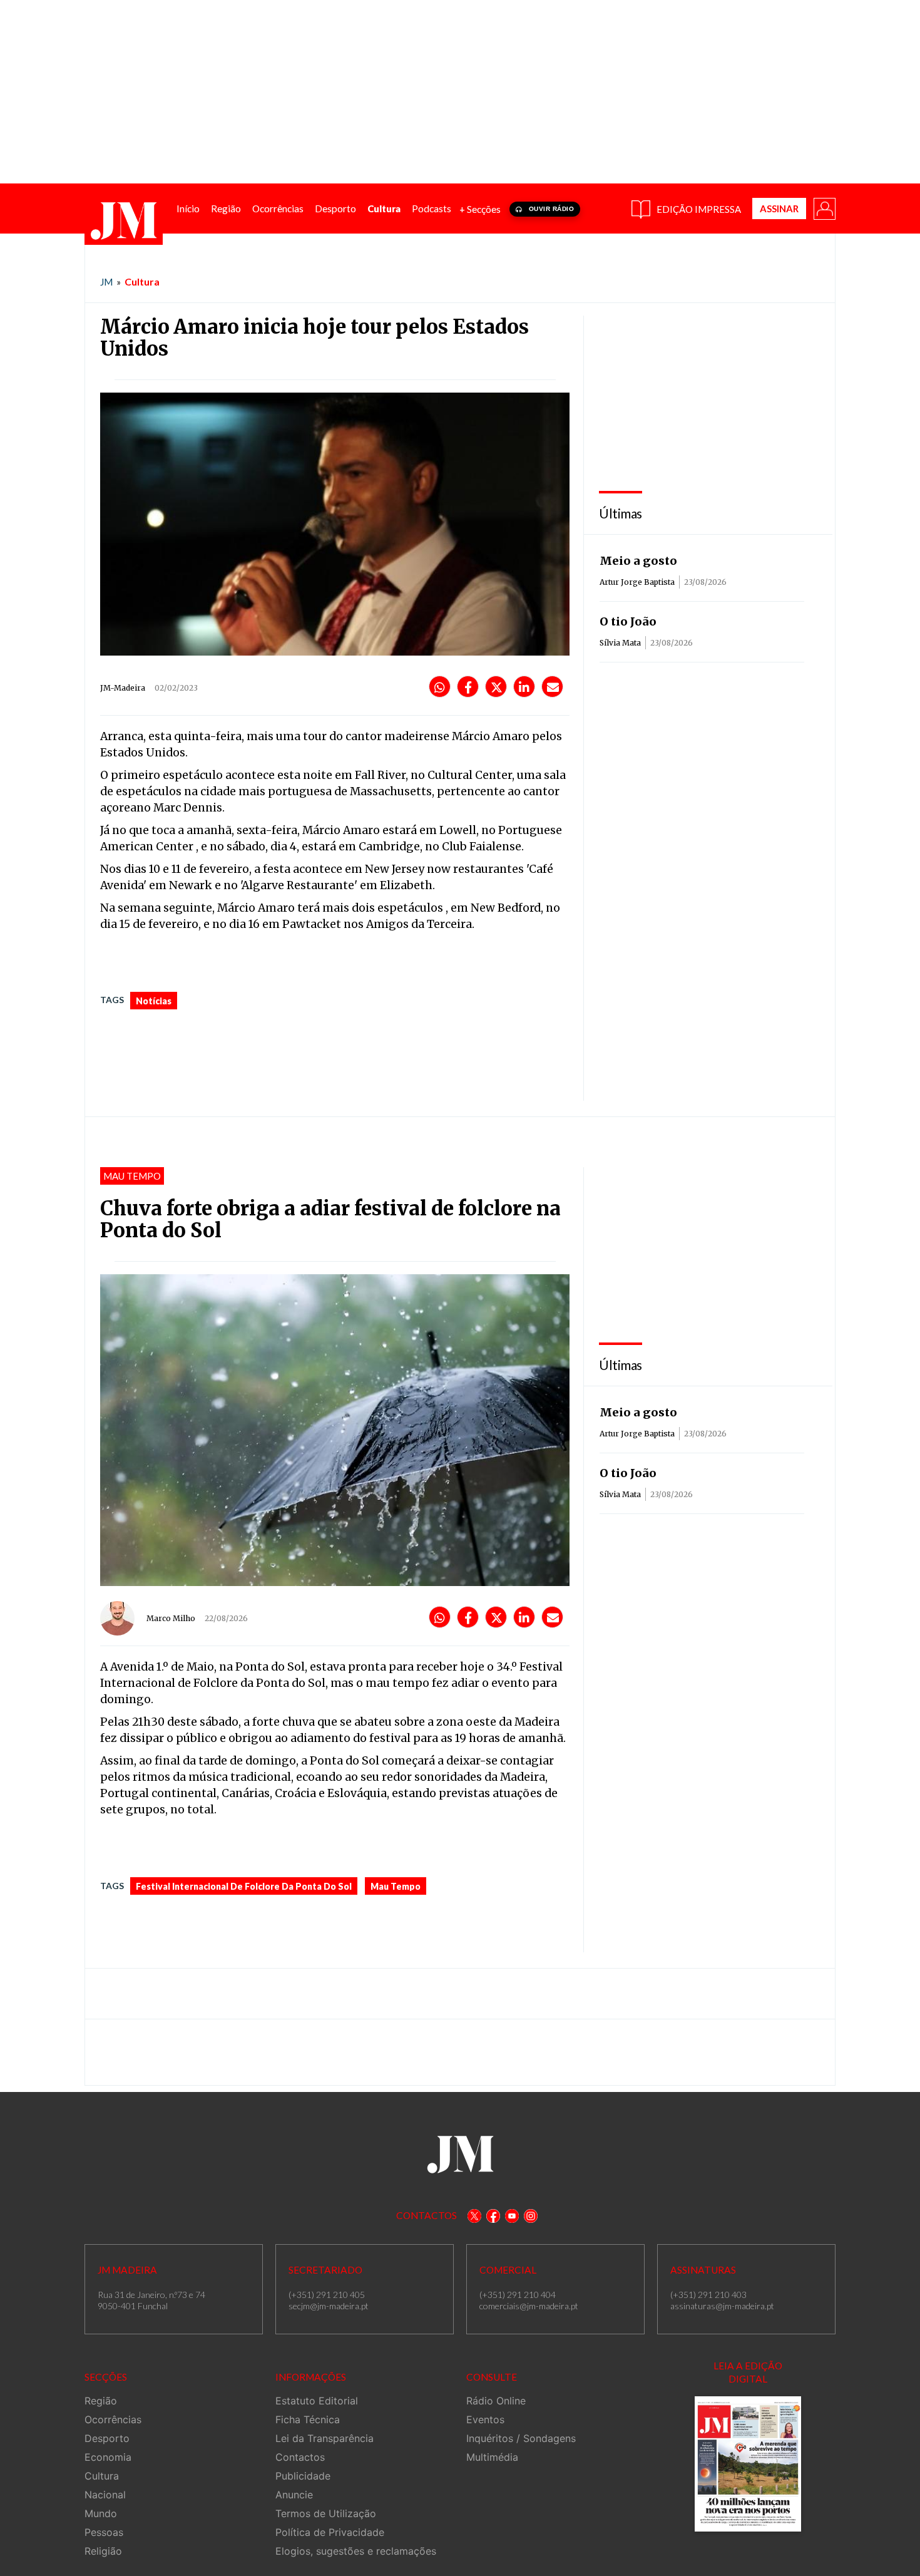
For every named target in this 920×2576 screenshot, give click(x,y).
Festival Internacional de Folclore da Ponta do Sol (244, 1886)
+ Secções (480, 209)
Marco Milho (171, 1618)
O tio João (628, 621)
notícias (154, 1001)
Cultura (142, 281)
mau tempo (396, 1886)
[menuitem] (188, 209)
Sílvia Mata (620, 643)
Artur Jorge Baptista (637, 582)
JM (106, 282)
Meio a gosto (638, 561)
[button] (824, 208)
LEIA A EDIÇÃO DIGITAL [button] (748, 2372)
